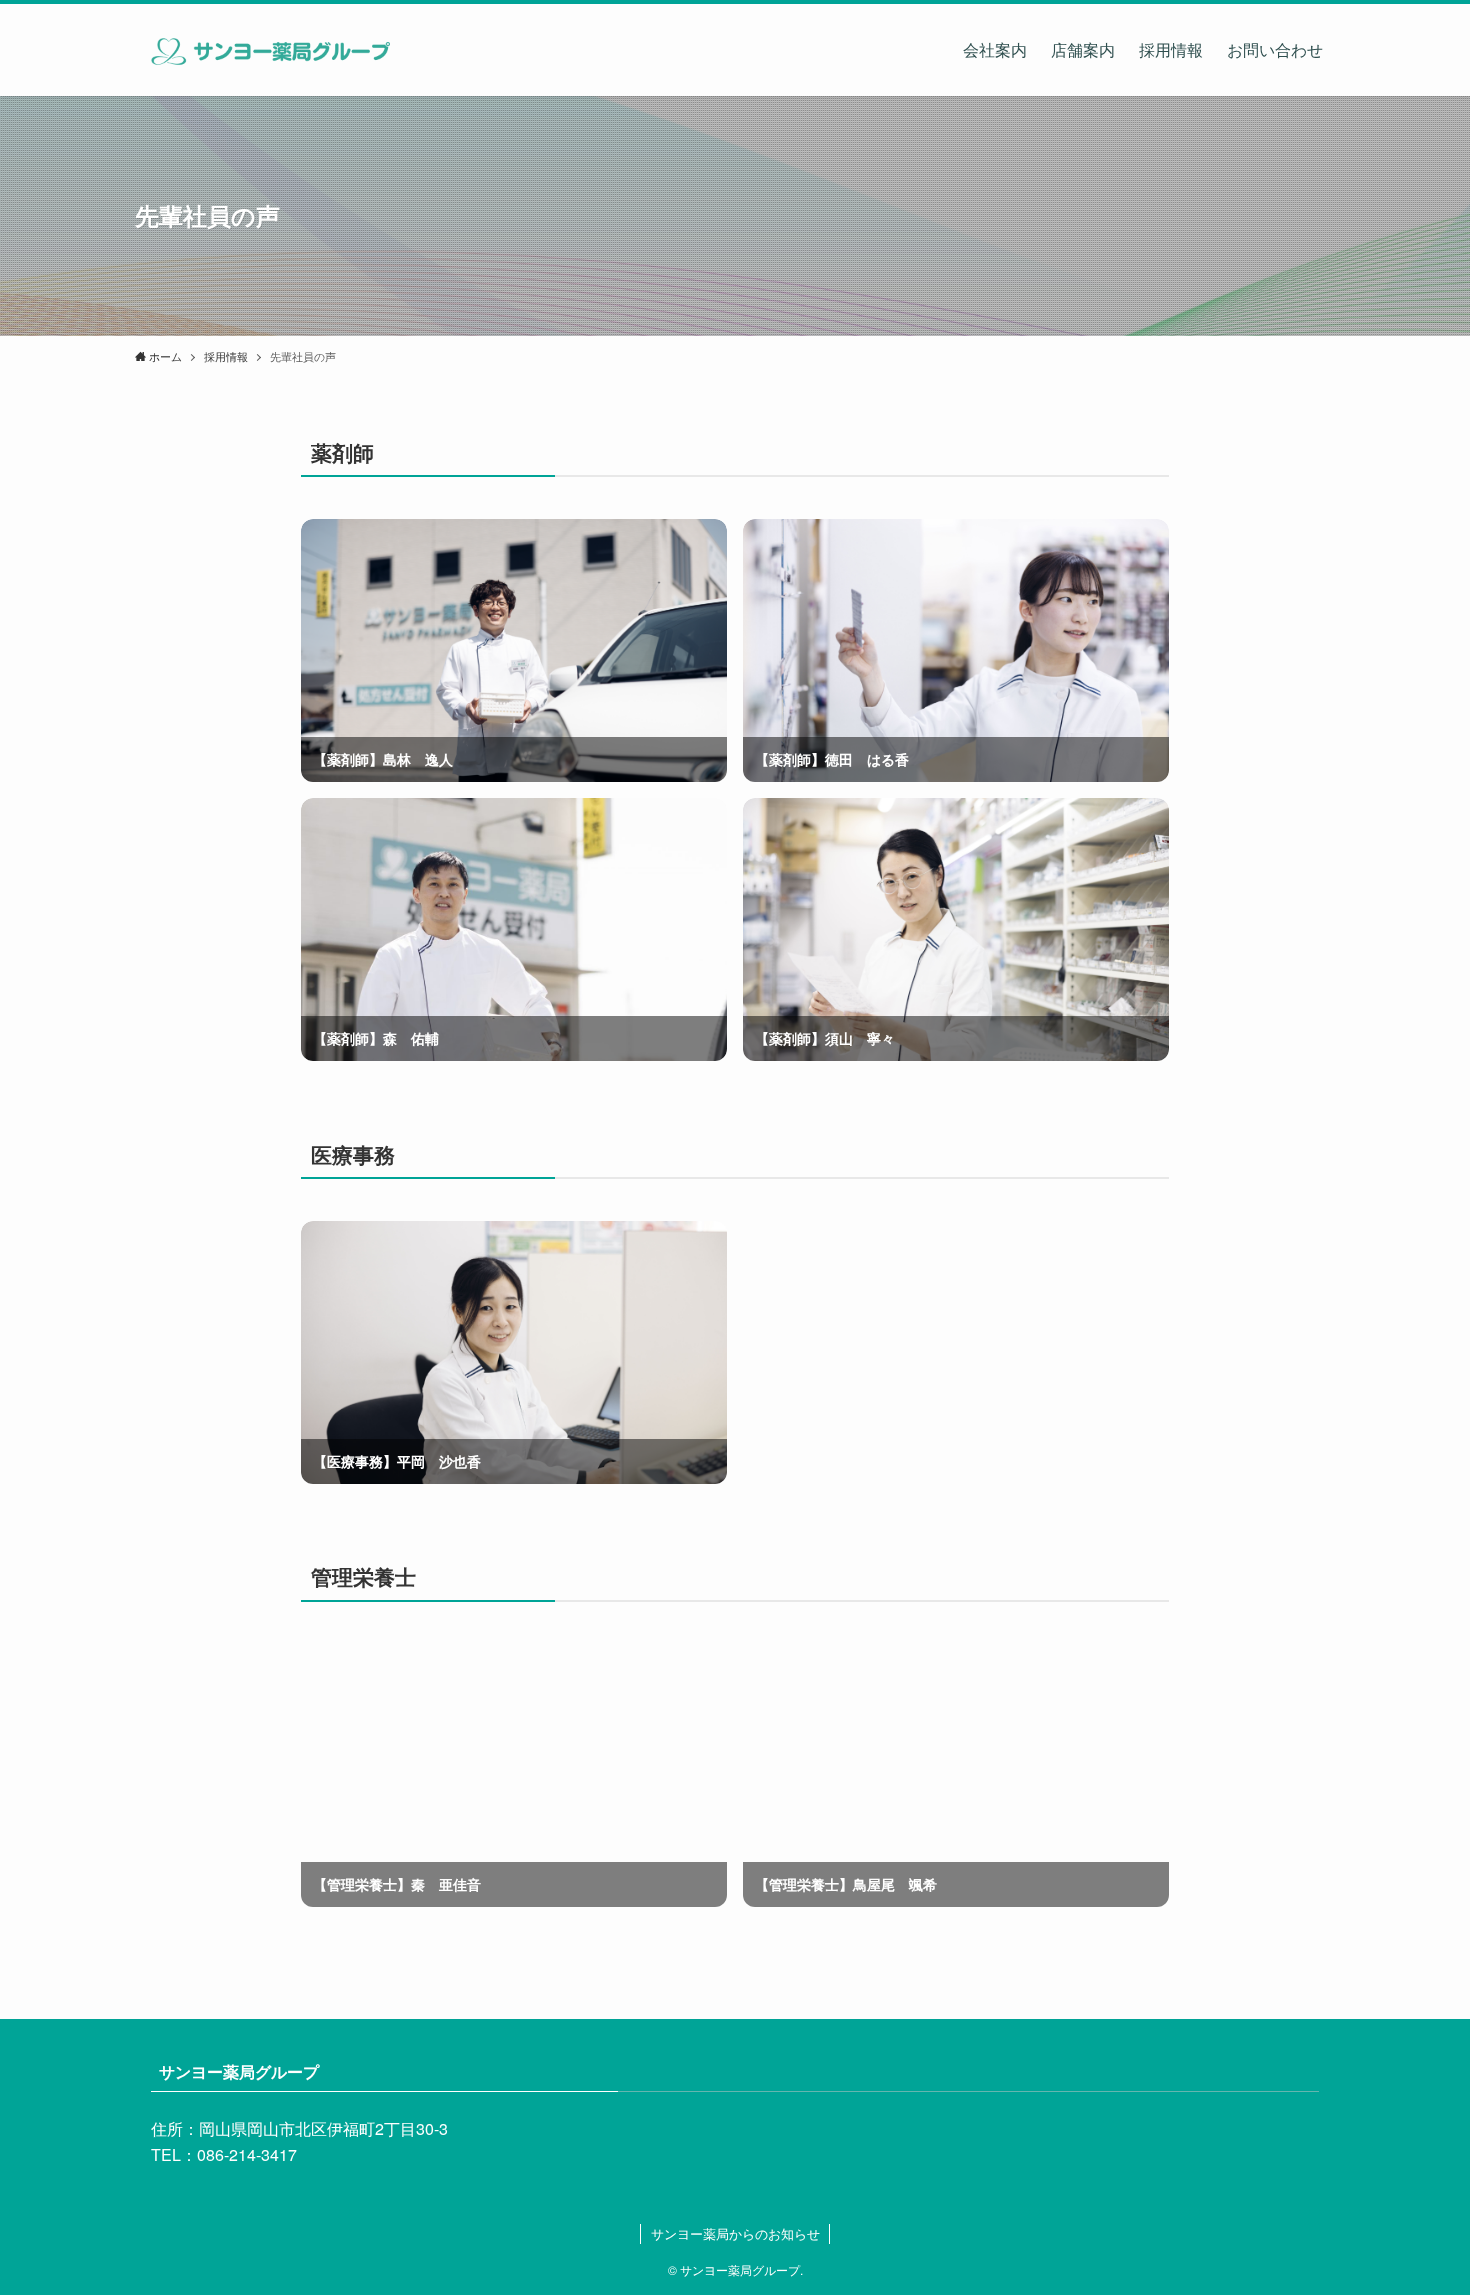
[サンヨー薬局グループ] (268, 50)
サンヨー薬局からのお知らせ (735, 2233)
